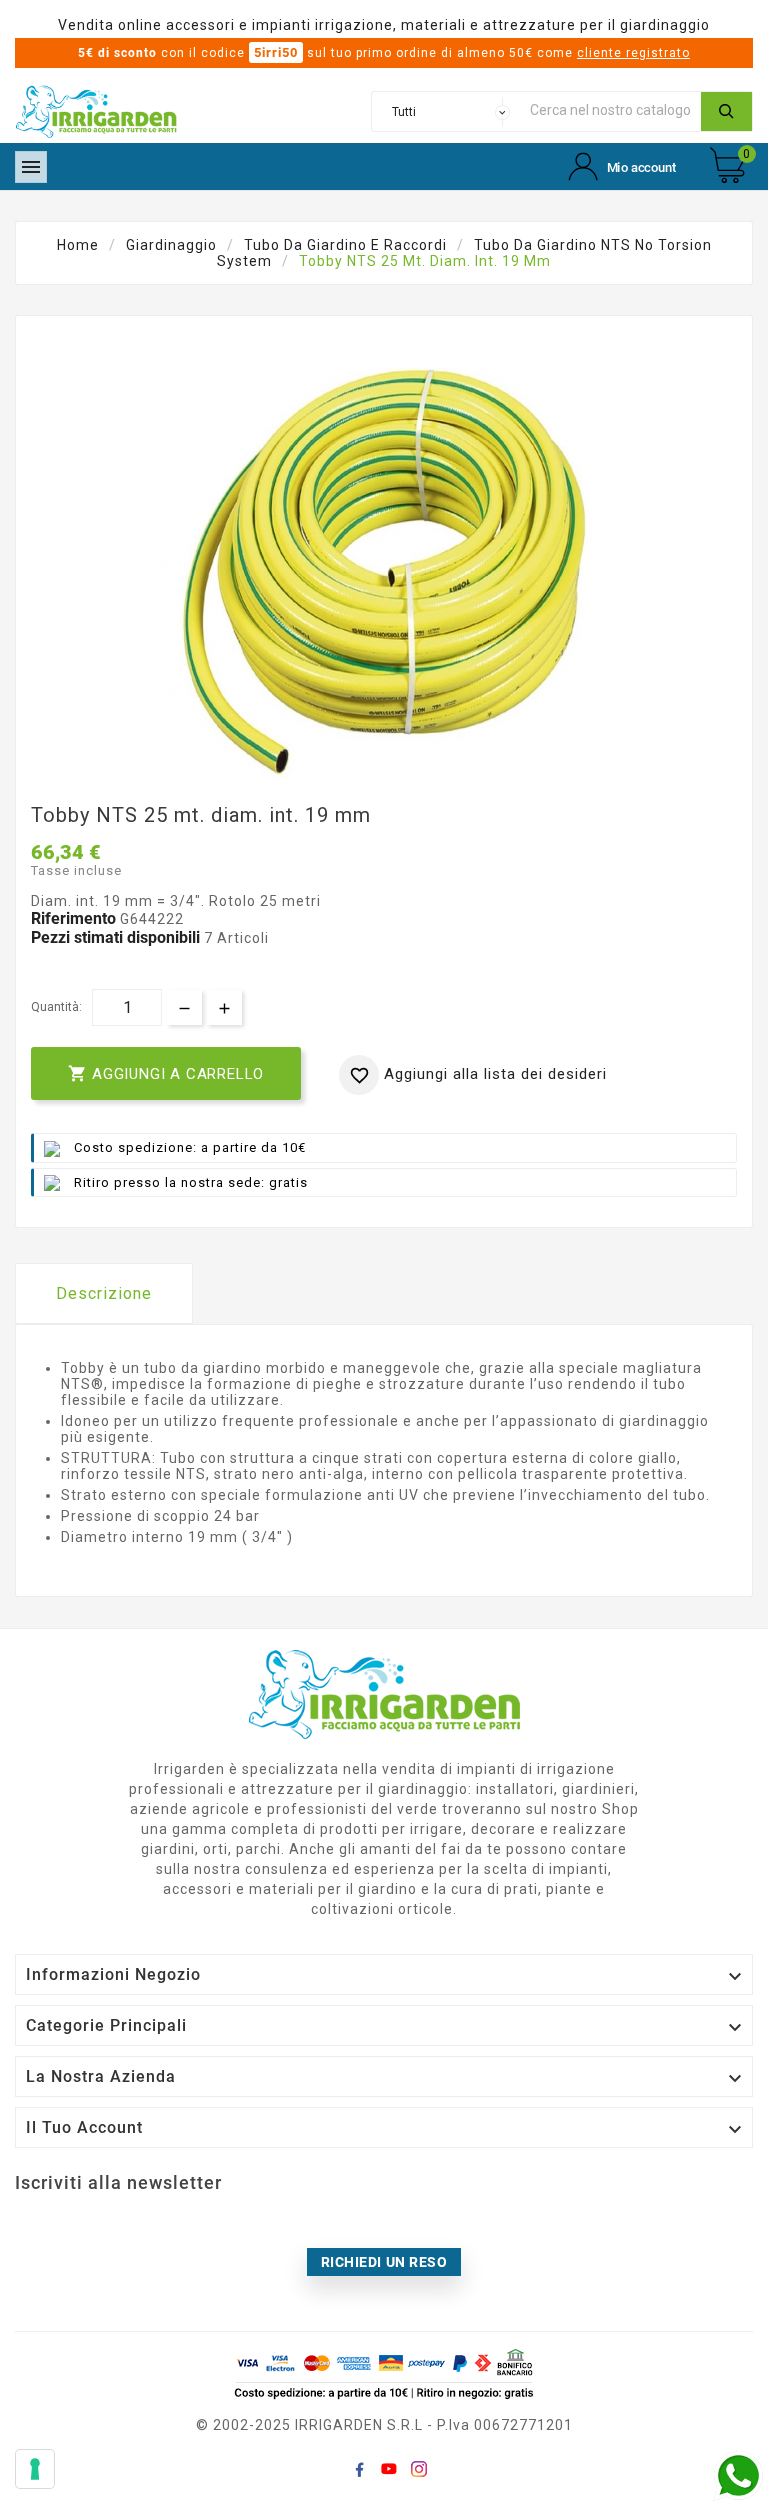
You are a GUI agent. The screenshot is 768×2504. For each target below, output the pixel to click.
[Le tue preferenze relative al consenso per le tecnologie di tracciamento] (35, 2469)
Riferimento (75, 918)
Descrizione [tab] (104, 1293)
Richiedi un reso (384, 2262)
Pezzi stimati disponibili (115, 937)
